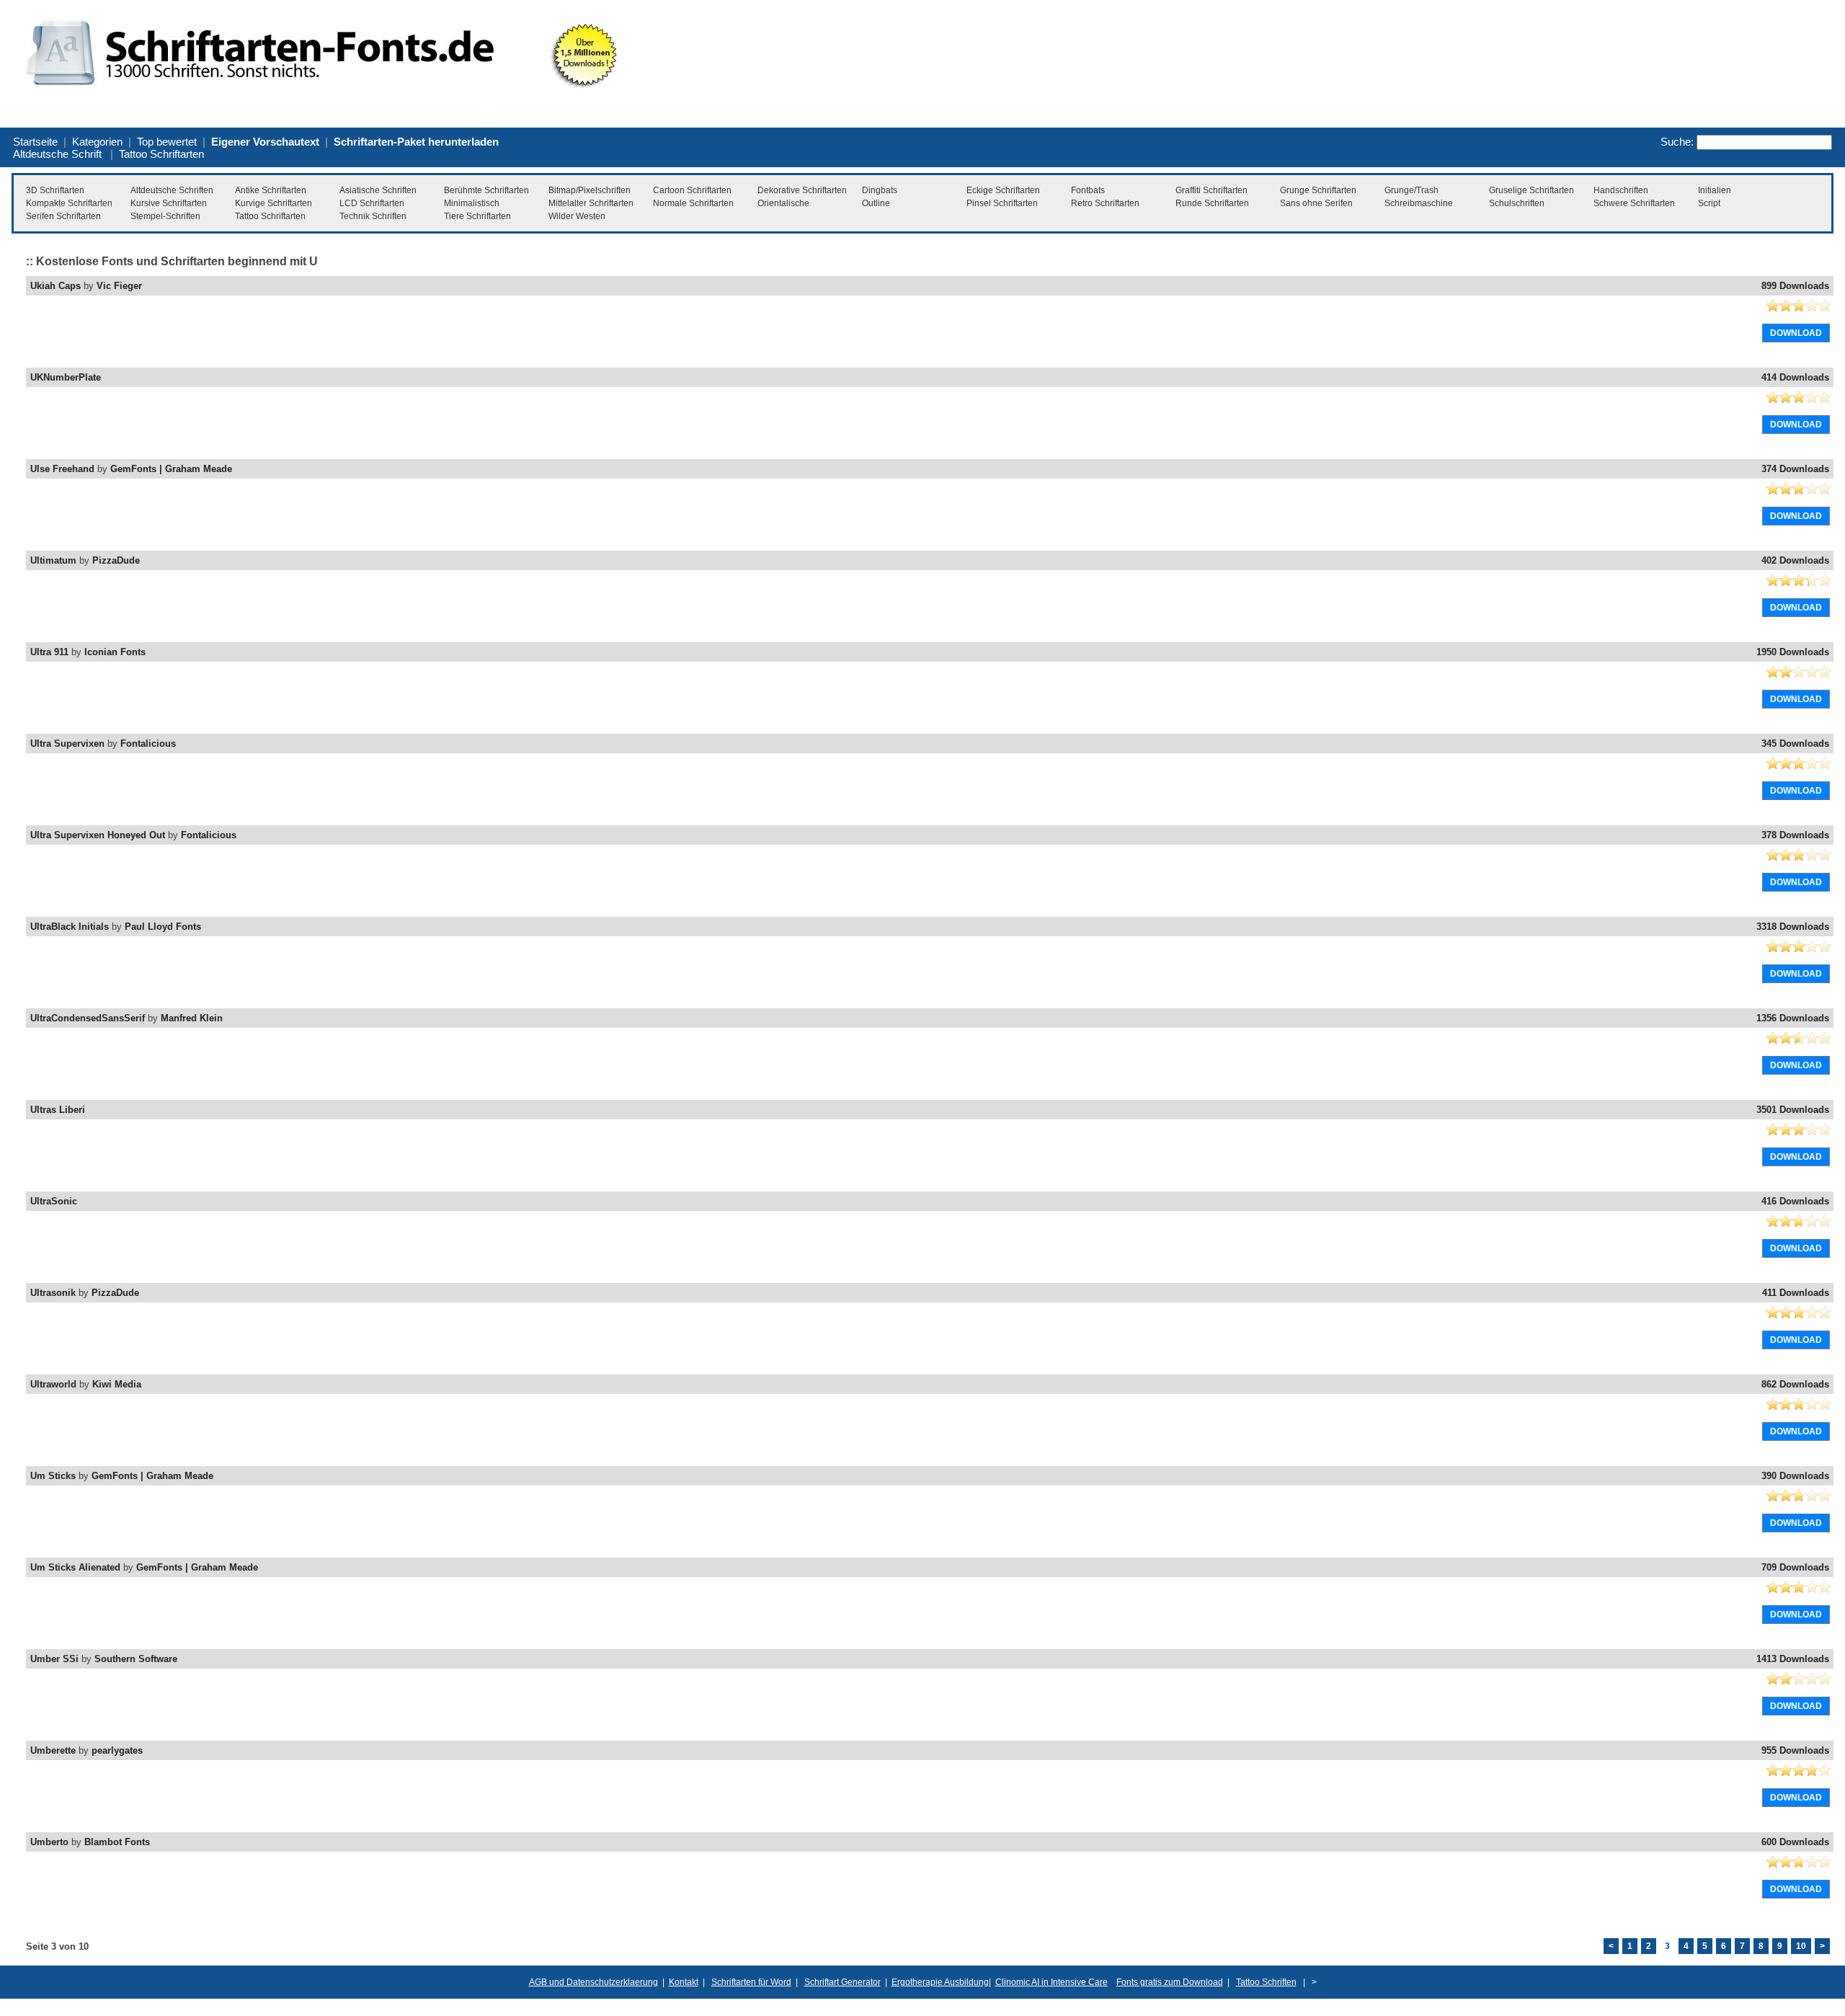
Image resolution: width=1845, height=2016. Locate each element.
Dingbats (880, 190)
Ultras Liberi (58, 1110)
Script (1709, 203)
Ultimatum (53, 560)
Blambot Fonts (117, 1842)
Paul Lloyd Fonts (163, 927)
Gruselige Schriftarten (1531, 190)
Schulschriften (1517, 203)
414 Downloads (1795, 377)
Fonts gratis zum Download (1170, 1982)
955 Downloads (1795, 1750)
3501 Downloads (1793, 1110)
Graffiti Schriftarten (1212, 190)
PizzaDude (116, 560)
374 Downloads (1795, 469)
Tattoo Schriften (1266, 1982)
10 (1801, 1946)
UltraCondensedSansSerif (88, 1018)
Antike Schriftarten (271, 190)
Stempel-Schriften (165, 216)
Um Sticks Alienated (75, 1567)
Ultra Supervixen (67, 743)
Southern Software (136, 1659)
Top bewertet (167, 142)
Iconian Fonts (115, 652)
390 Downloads (1795, 1476)
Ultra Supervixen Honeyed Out (98, 835)
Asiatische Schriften (378, 190)
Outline (876, 203)
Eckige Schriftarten (1003, 190)
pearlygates (117, 1750)
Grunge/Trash (1411, 190)
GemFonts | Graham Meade (171, 469)
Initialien (1715, 190)
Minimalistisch (472, 203)
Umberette (53, 1750)
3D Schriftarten (55, 190)
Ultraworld (53, 1384)
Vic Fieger (119, 286)
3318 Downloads (1793, 927)
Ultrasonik (53, 1293)
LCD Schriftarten (372, 203)
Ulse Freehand (62, 469)
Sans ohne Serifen (1316, 203)
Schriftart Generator (843, 1982)
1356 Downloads (1793, 1018)
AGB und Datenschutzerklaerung (593, 1982)
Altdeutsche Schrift (57, 154)
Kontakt (684, 1982)
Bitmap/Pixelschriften (590, 190)
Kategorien (97, 142)
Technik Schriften (373, 216)
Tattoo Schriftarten (161, 154)
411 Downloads (1796, 1293)
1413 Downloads (1793, 1659)
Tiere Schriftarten (477, 216)
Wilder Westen (577, 216)
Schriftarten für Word (751, 1982)
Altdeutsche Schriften (172, 190)
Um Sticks (53, 1476)
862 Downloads (1795, 1384)
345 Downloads (1795, 743)
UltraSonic (54, 1201)
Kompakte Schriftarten (69, 203)
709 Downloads (1795, 1567)
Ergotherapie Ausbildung (940, 1982)
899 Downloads (1795, 286)
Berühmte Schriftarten (486, 190)
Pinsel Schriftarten (1002, 203)
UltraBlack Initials (70, 927)
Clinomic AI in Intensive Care (1052, 1982)
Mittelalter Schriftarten (591, 203)
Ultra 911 (49, 652)
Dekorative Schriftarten (802, 190)
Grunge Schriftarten (1318, 190)
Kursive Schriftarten (169, 203)
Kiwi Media (117, 1384)
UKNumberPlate (66, 377)
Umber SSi (54, 1659)
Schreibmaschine (1419, 203)
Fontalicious (148, 743)
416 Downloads (1795, 1201)
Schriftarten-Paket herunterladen (416, 142)
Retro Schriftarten (1105, 203)
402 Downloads (1795, 560)
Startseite (35, 142)
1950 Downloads (1793, 652)
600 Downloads (1795, 1842)
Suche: (1677, 142)
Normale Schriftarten (693, 203)
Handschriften (1621, 190)
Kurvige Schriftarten (274, 203)
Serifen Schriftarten (63, 216)
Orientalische (783, 203)
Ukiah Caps (55, 286)
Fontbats (1088, 190)
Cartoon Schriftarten (692, 190)
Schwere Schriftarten (1634, 203)
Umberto (49, 1842)
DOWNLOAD (1796, 333)
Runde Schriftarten (1212, 203)
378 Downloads (1795, 835)
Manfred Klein (192, 1018)
